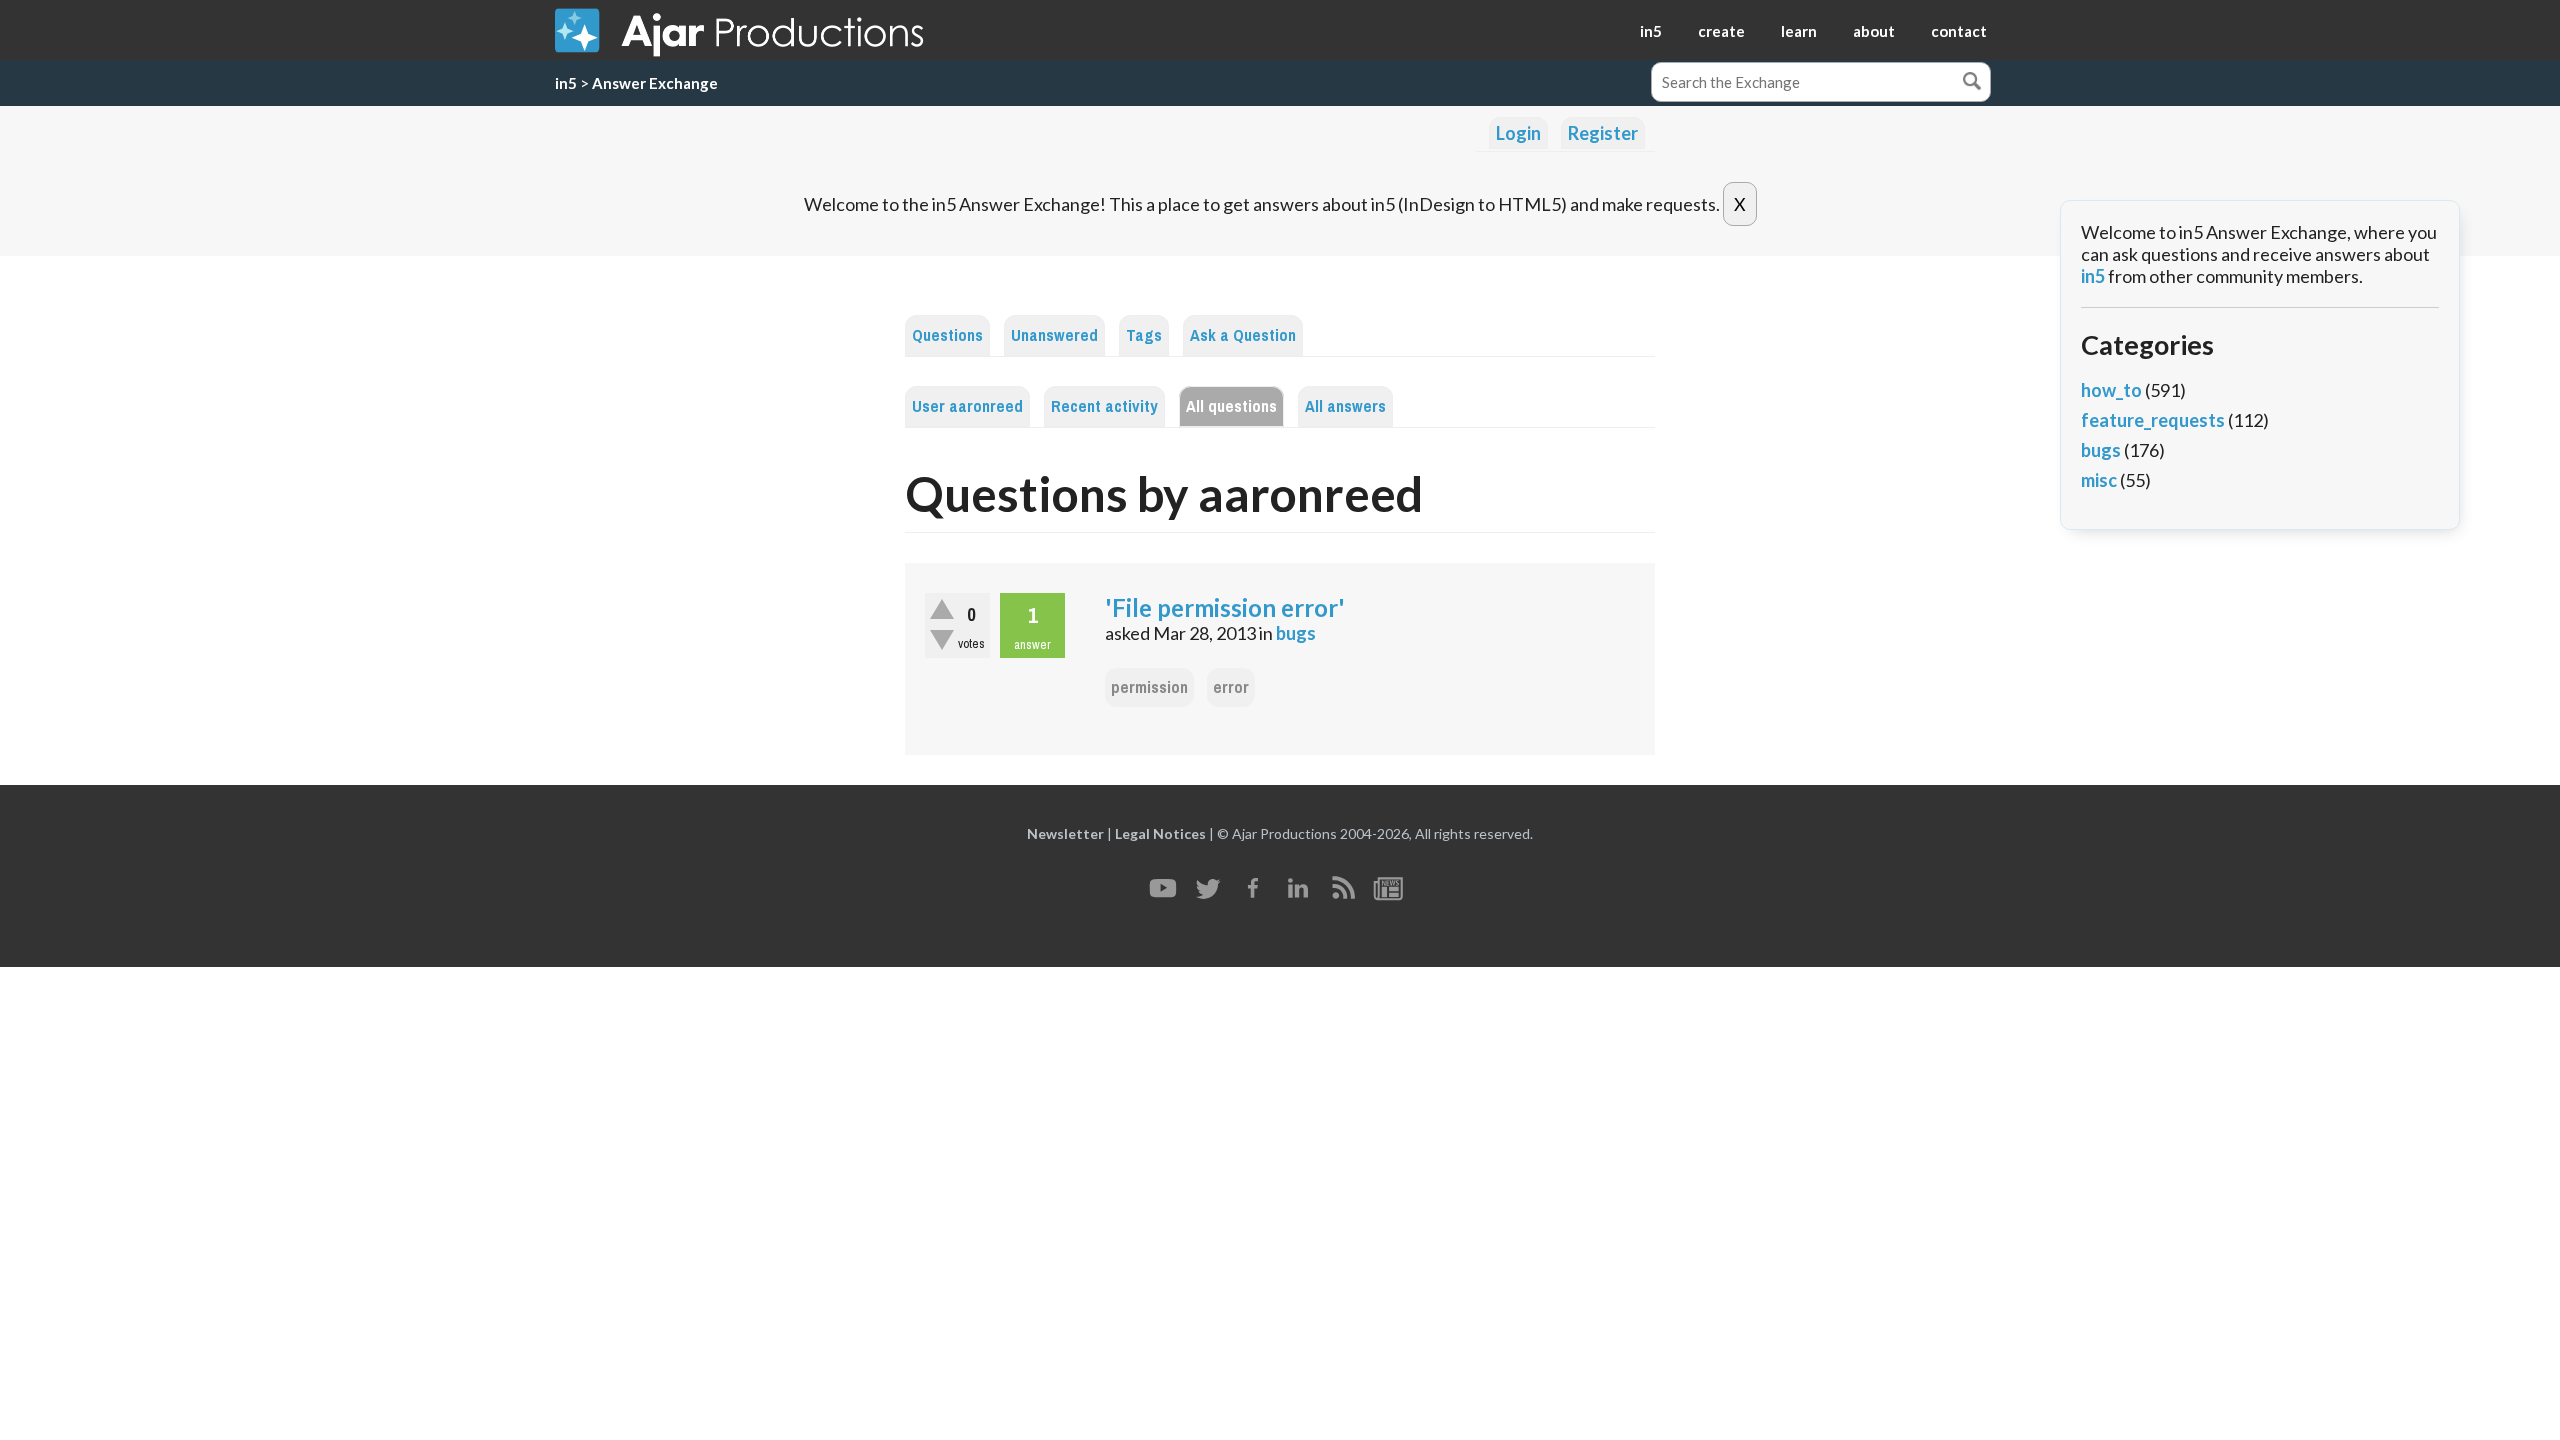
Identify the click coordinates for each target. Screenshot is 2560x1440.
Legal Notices (1160, 833)
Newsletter (1065, 833)
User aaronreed (967, 406)
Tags (1144, 335)
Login (1518, 133)
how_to (2111, 390)
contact (1959, 31)
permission (1149, 687)
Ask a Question (1243, 335)
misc (2099, 480)
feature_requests (2153, 420)
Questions (947, 335)
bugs (1296, 633)
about (1874, 31)
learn (1799, 31)
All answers (1345, 406)
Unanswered (1054, 335)
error (1231, 687)
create (1721, 31)
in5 (1651, 31)
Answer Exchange (655, 83)
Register (1603, 133)
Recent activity (1104, 406)
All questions (1231, 406)
